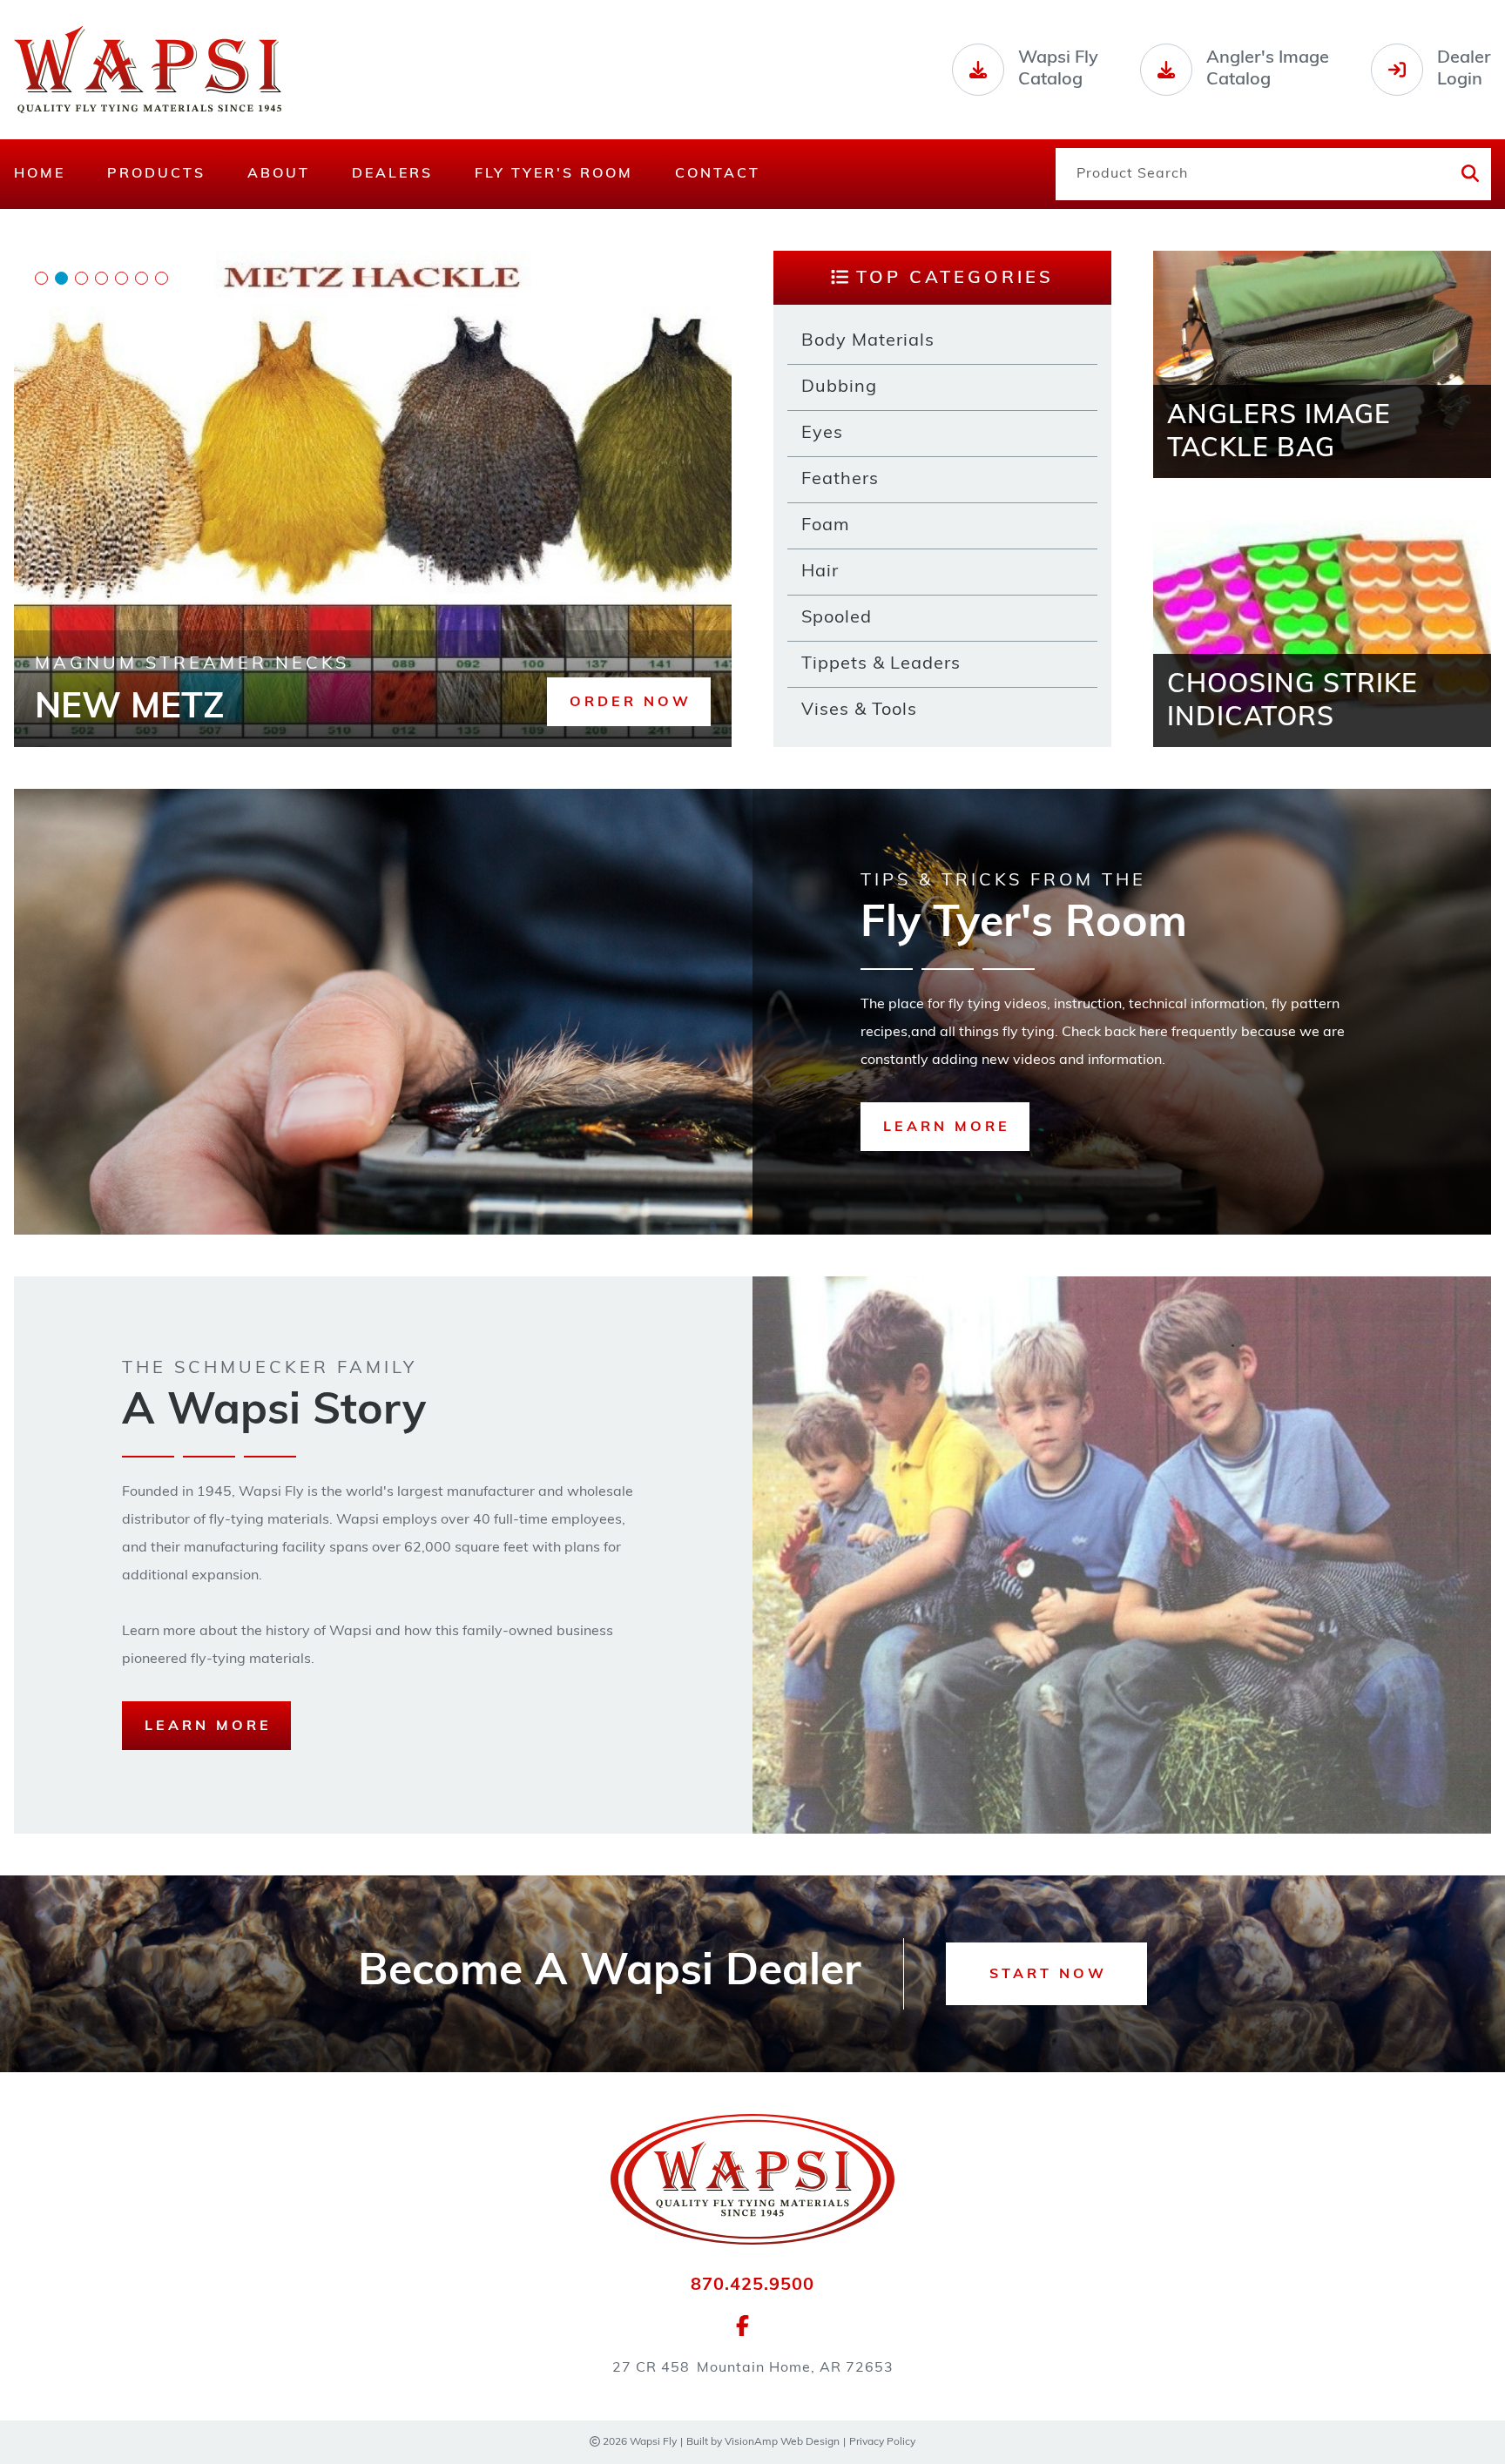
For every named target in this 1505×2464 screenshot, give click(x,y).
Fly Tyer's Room (554, 174)
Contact (718, 174)
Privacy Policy (882, 2442)
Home (40, 174)
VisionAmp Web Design (782, 2442)
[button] (629, 702)
